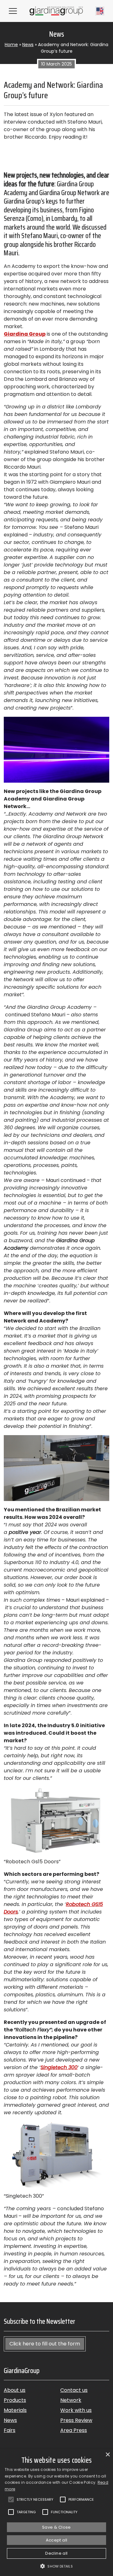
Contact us (74, 2390)
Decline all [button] (56, 2553)
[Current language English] (100, 11)
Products (15, 2400)
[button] (56, 2566)
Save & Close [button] (56, 2527)
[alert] (56, 2513)
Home (11, 45)
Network (71, 2400)
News (28, 45)
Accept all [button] (57, 2540)
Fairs (10, 2430)
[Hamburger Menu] (13, 11)
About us (15, 2390)
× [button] (108, 2455)
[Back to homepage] (56, 11)
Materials (15, 2410)
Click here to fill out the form (45, 2344)
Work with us (76, 2410)
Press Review (76, 2420)
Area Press (74, 2430)
